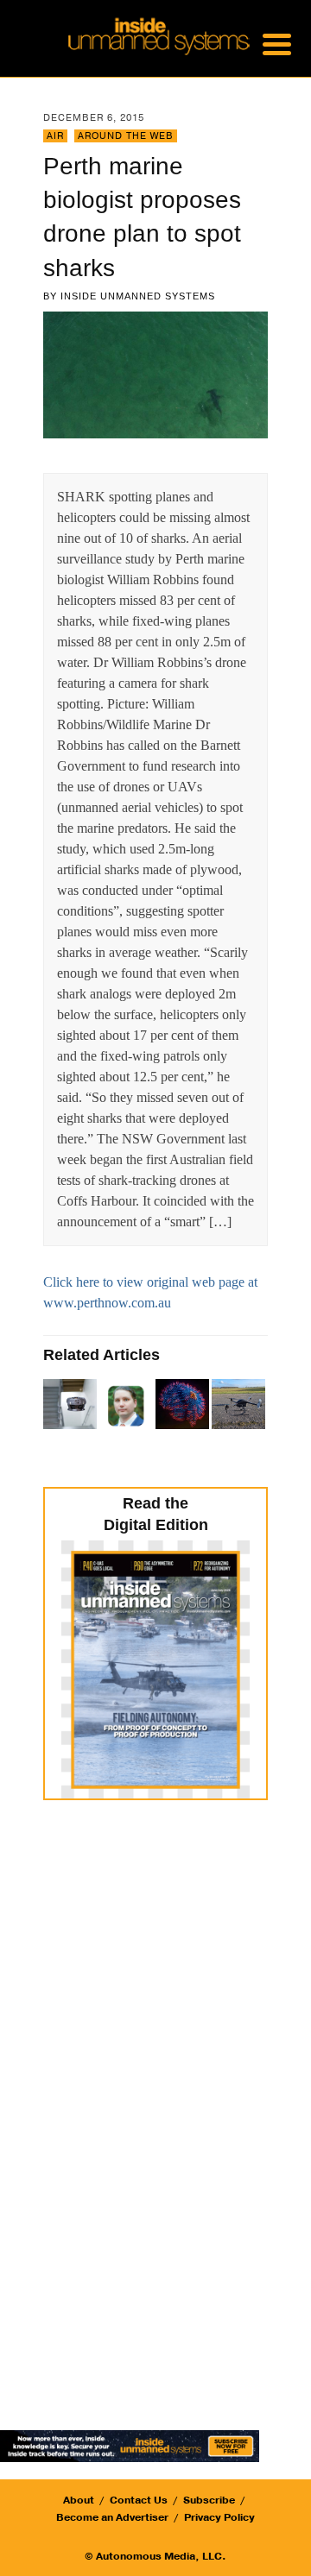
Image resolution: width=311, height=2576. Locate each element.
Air (55, 136)
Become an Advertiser (112, 2517)
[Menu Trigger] (277, 43)
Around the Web (126, 136)
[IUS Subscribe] (130, 2444)
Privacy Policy (219, 2517)
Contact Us (139, 2500)
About (79, 2500)
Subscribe (209, 2500)
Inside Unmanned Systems (138, 296)
